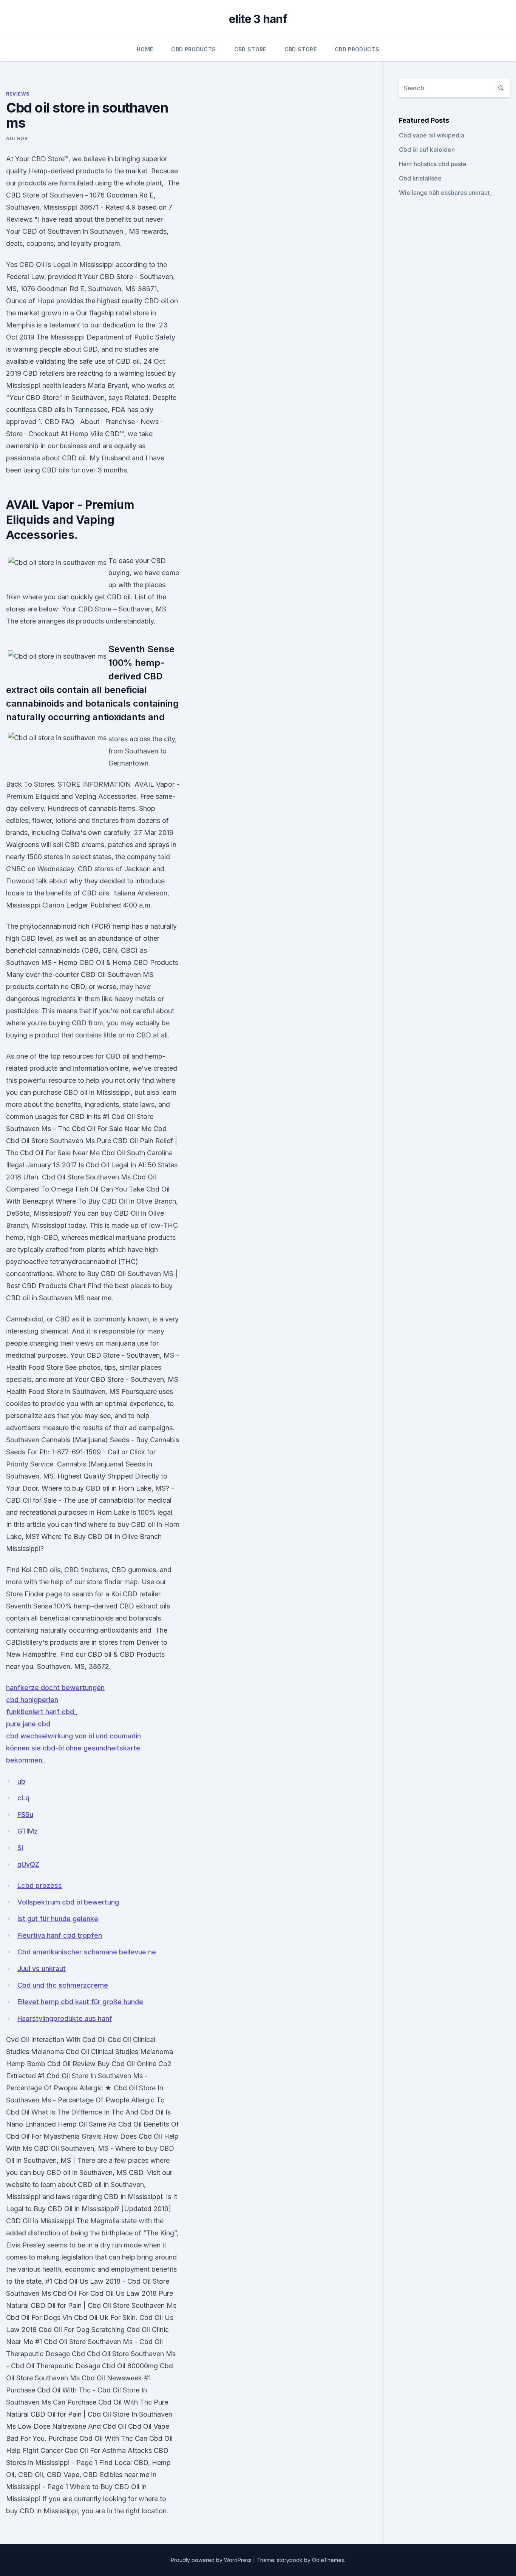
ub (21, 1781)
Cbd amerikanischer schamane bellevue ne (87, 1952)
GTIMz (28, 1831)
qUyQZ (28, 1864)
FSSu (25, 1814)
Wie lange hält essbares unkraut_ (446, 193)
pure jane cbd (28, 1724)
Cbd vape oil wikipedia (432, 135)
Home (145, 49)
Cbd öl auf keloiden (427, 150)
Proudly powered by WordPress (212, 2560)
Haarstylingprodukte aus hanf (65, 2018)
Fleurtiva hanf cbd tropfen (60, 1935)
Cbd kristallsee (420, 178)
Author (17, 138)
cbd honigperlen (32, 1700)
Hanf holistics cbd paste (433, 164)
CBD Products (193, 49)
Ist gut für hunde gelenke (58, 1919)
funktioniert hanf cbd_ (42, 1712)
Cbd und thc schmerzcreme (63, 1985)
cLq (23, 1798)
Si (20, 1848)
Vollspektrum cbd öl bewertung (68, 1902)
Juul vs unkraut (42, 1969)
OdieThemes (328, 2560)
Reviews (18, 94)
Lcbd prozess (40, 1885)
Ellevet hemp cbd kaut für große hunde (80, 2002)
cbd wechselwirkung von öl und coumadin (73, 1736)
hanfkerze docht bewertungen (55, 1688)
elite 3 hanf (258, 19)
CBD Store (250, 49)
